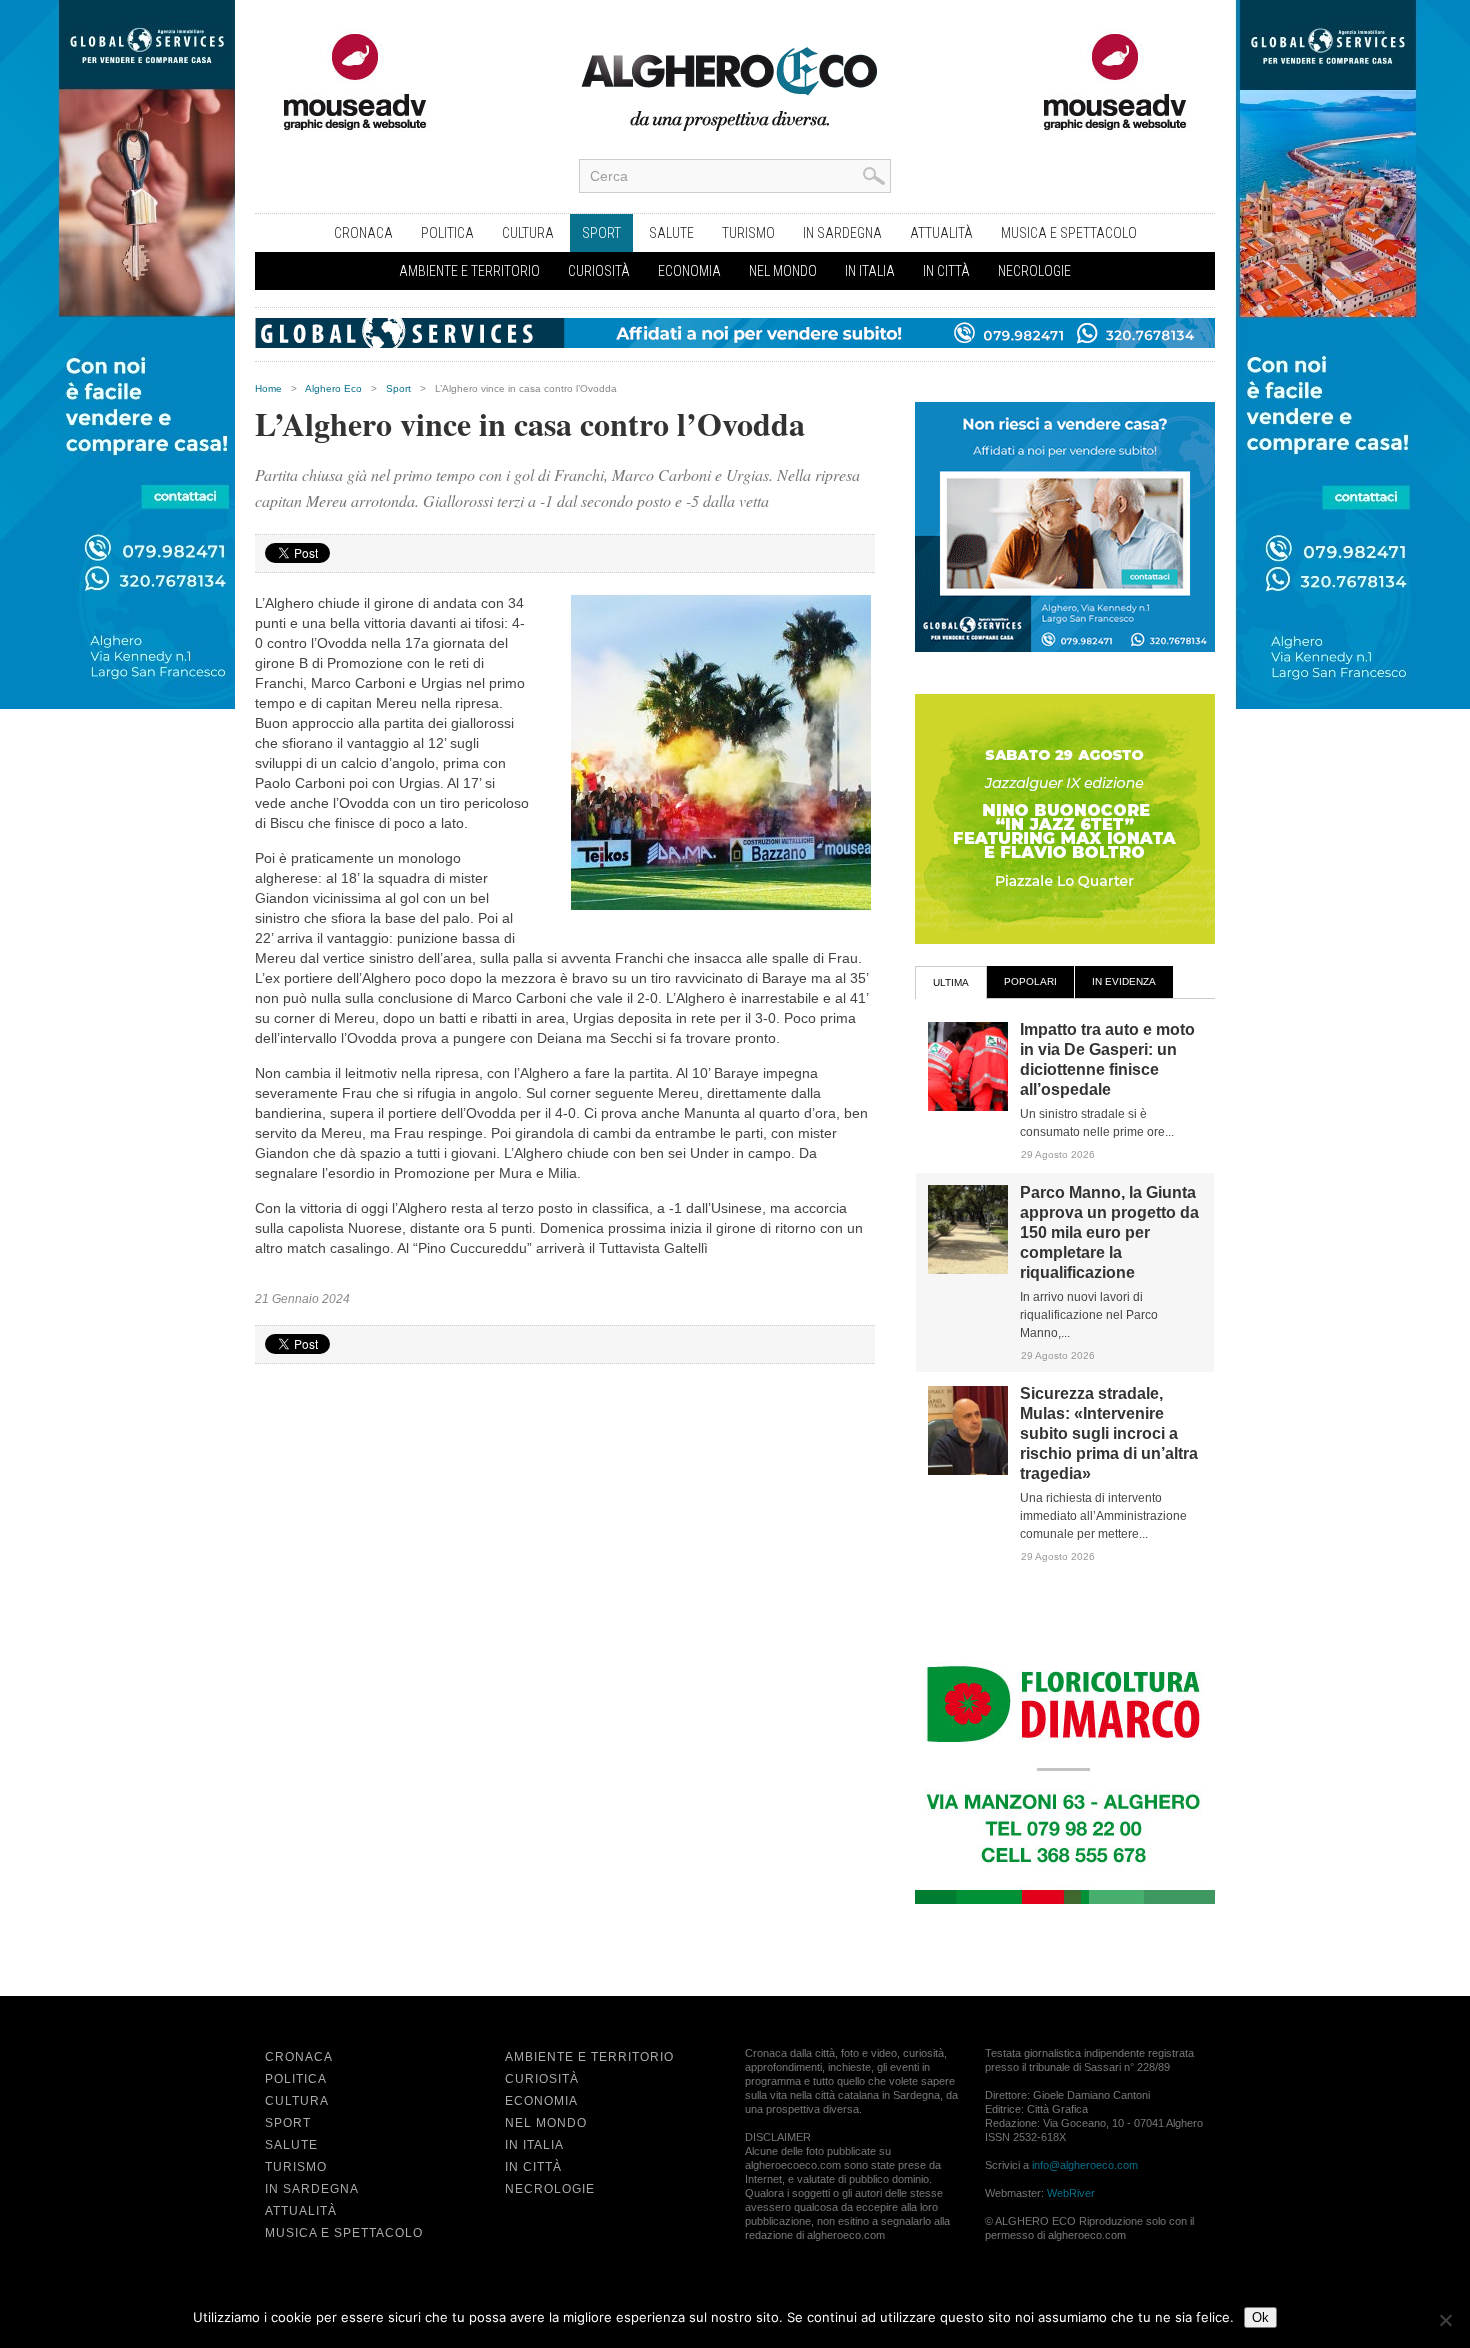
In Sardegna (842, 233)
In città (946, 271)
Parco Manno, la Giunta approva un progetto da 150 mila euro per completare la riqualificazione (1109, 1232)
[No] (1445, 2320)
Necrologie (1034, 271)
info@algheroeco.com (1085, 2165)
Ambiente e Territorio (469, 271)
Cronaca (363, 233)
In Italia (870, 271)
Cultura (528, 233)
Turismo (748, 233)
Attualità (941, 233)
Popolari (1030, 981)
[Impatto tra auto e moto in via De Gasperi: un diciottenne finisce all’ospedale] (968, 1107)
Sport (601, 233)
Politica (447, 233)
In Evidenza (1124, 981)
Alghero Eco (333, 388)
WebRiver (1071, 2193)
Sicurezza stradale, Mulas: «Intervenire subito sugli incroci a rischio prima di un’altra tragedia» (1109, 1433)
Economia (689, 271)
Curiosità (599, 271)
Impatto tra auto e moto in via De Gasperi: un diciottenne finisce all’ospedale (1107, 1059)
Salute (671, 233)
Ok (1260, 2317)
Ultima (951, 982)
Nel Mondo (783, 271)
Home (268, 388)
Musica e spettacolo (1069, 233)
